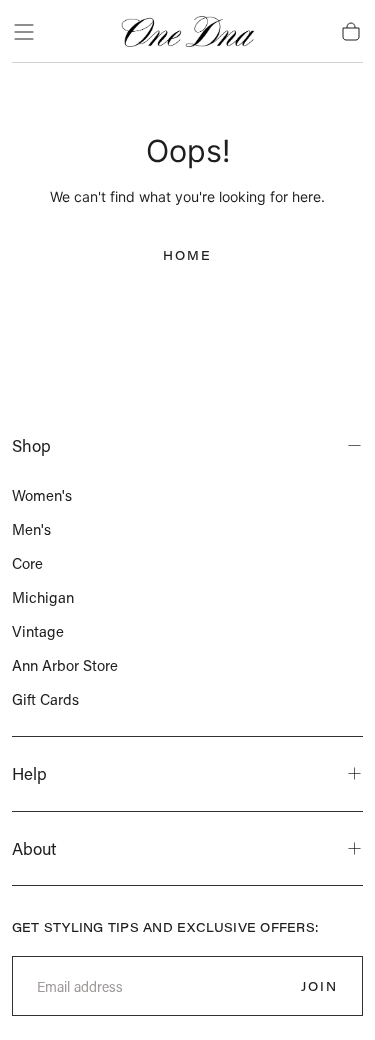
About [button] (34, 848)
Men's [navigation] (31, 529)
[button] (24, 32)
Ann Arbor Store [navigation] (65, 665)
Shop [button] (31, 445)
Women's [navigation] (42, 495)
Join (319, 986)
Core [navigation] (27, 563)
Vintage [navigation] (38, 631)
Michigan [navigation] (43, 597)
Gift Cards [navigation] (45, 699)
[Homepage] (188, 31)
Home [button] (188, 255)
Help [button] (29, 773)
